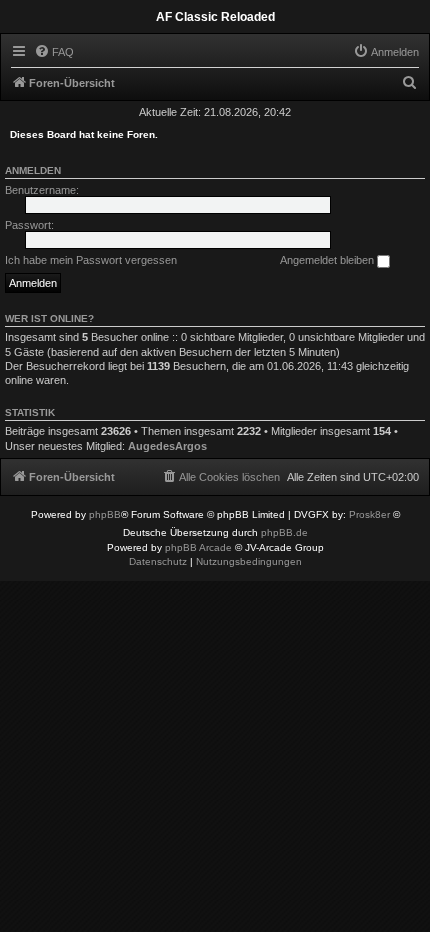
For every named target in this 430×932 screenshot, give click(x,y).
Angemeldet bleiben (328, 260)
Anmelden (33, 170)
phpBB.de (284, 532)
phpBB (105, 514)
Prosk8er (369, 514)
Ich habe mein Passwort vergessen (91, 260)
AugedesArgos (167, 446)
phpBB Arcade (198, 547)
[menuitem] (54, 52)
